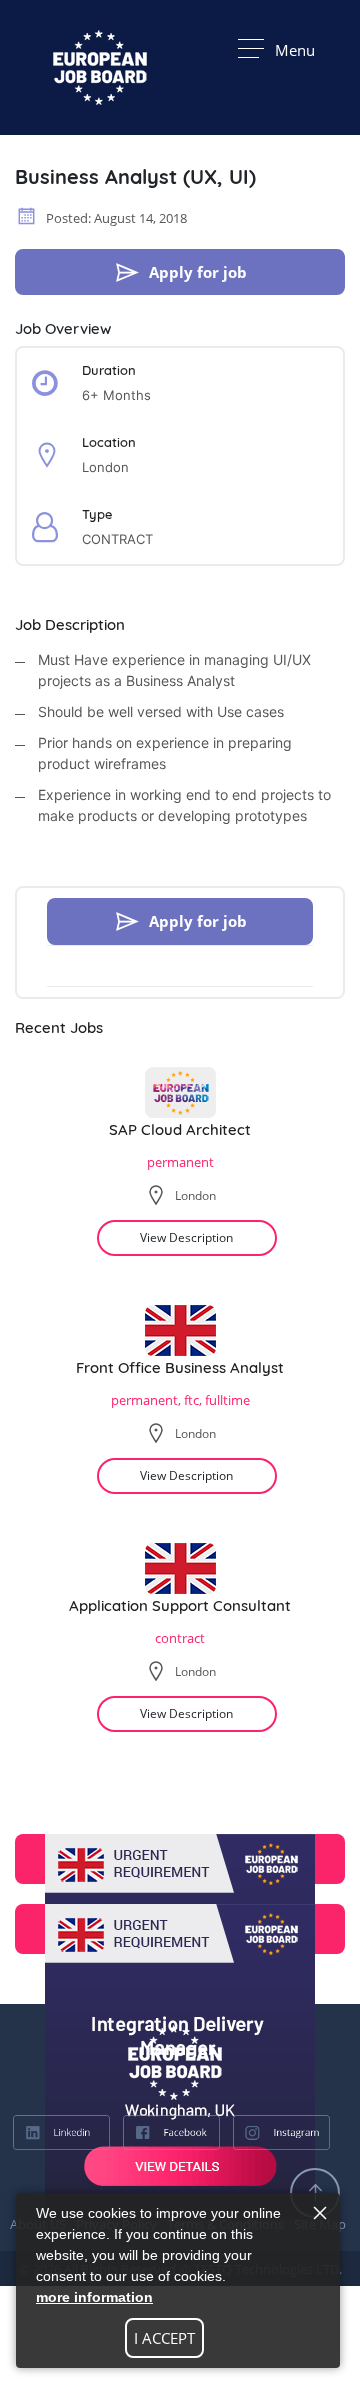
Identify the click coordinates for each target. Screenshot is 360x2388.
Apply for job (198, 272)
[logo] (100, 2062)
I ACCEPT (164, 2338)
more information (94, 2297)
